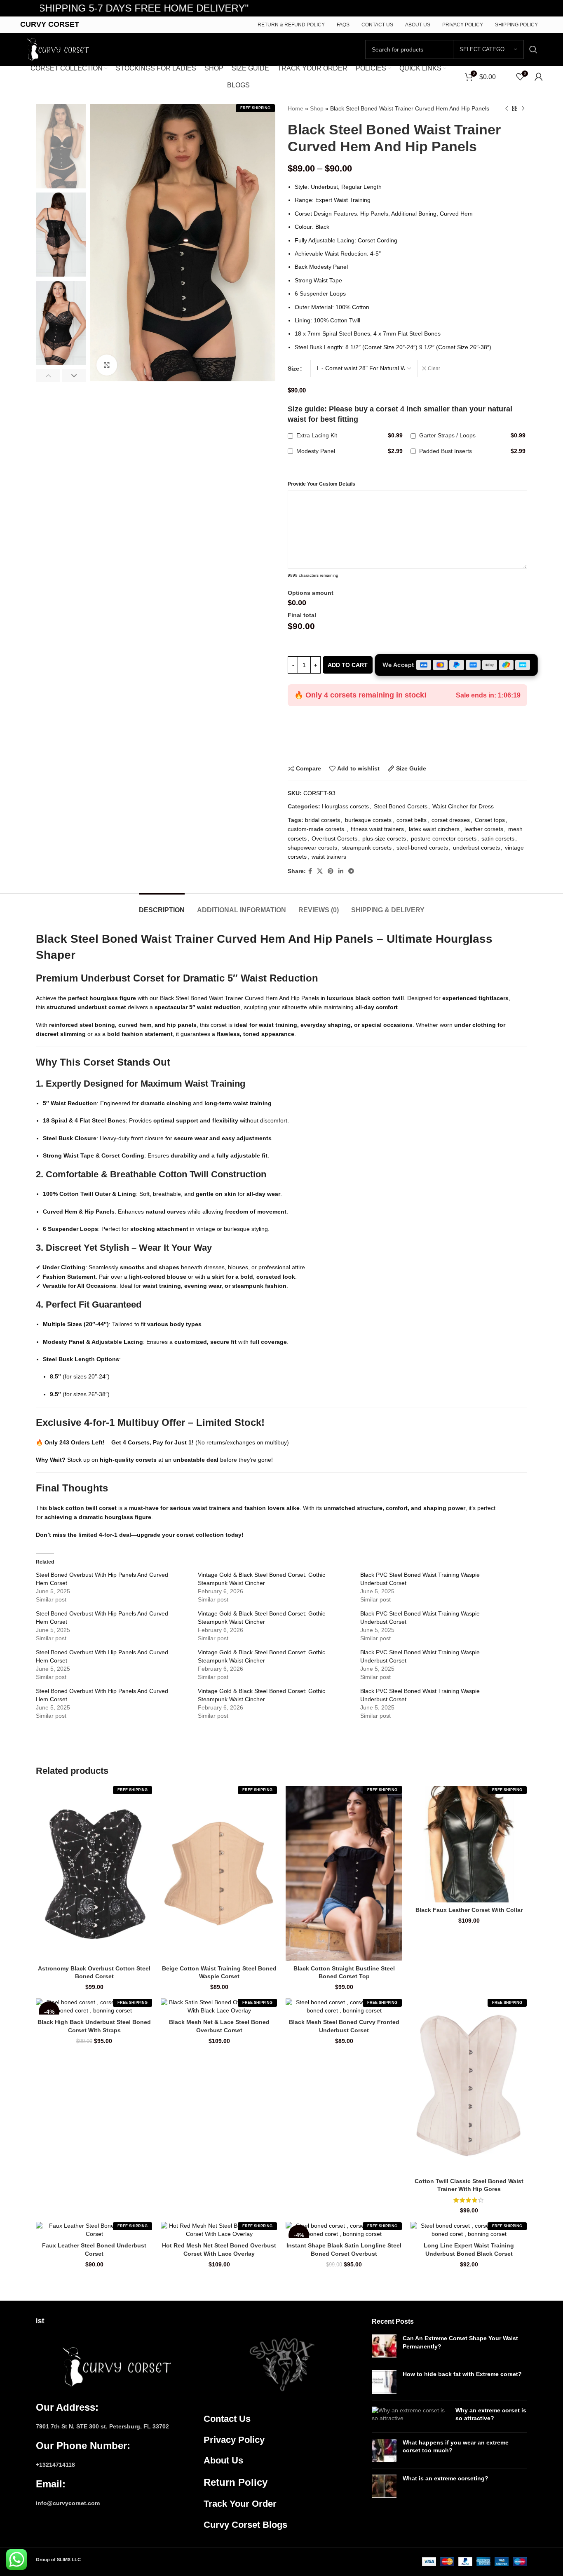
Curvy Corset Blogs (245, 2525)
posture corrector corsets (444, 838)
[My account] (539, 77)
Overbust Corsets (334, 838)
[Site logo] (56, 49)
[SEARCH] (533, 49)
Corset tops (490, 820)
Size (293, 369)
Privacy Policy (234, 2440)
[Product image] (94, 1873)
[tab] (162, 906)
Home (296, 108)
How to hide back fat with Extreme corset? (462, 2374)
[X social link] (320, 871)
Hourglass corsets (345, 806)
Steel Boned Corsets (401, 806)
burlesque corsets (368, 820)
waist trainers (329, 857)
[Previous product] (507, 108)
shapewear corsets (312, 848)
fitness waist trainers (377, 829)
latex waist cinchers (434, 829)
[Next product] (523, 108)
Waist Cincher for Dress (463, 806)
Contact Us (227, 2419)
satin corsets (498, 838)
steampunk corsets (367, 848)
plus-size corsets (384, 838)
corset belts (412, 820)
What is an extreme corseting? (446, 2478)
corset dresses (451, 820)
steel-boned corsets (422, 848)
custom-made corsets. (317, 829)
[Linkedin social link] (341, 871)
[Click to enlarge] (107, 365)
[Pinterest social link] (331, 871)
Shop (317, 108)
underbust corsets (476, 848)
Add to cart (348, 665)
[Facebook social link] (310, 871)
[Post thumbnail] (384, 2346)
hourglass (104, 998)
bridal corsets (323, 820)
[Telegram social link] (351, 871)
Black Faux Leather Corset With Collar (469, 1910)
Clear (434, 369)
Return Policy (236, 2482)
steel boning (97, 1025)
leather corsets (484, 829)
